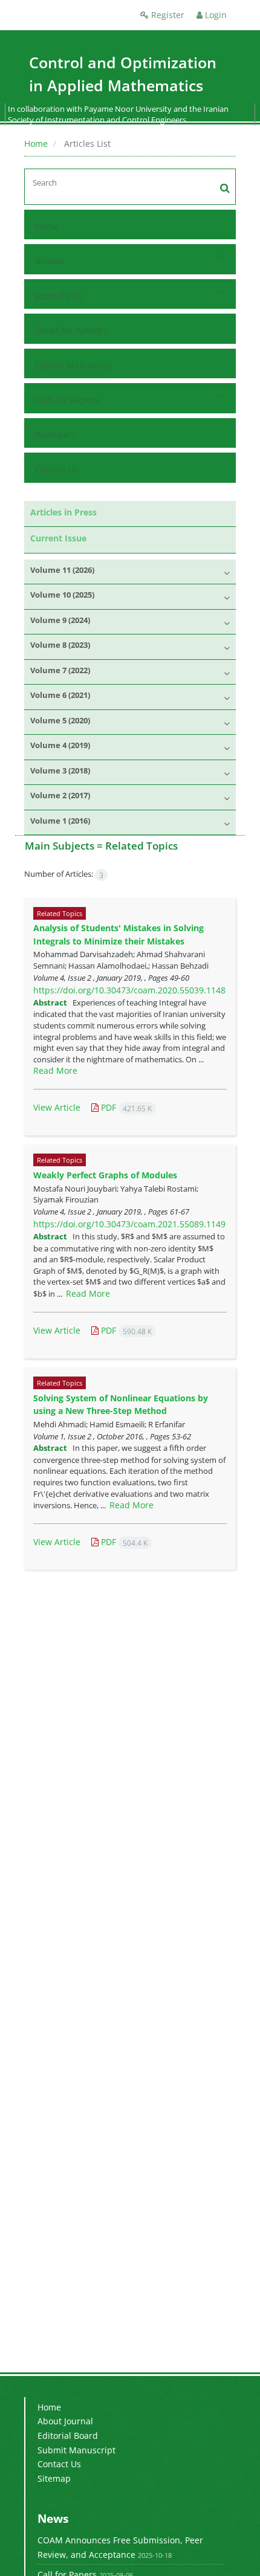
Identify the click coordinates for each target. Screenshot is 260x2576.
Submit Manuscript (74, 365)
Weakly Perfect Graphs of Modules (105, 1175)
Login (215, 15)
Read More (55, 1070)
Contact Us (57, 469)
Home (36, 144)
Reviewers (56, 435)
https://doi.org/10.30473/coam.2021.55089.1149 (129, 1224)
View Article (57, 1107)
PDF (125, 1107)
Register (167, 15)
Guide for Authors (71, 330)
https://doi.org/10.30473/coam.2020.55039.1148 (129, 990)
